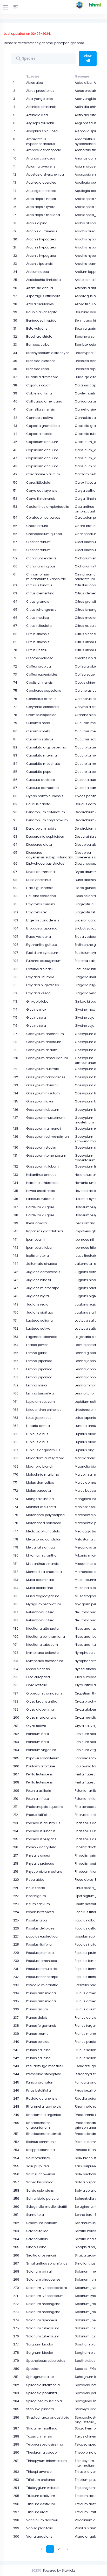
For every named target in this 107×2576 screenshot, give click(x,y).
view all (88, 58)
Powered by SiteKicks (59, 2570)
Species (33, 76)
